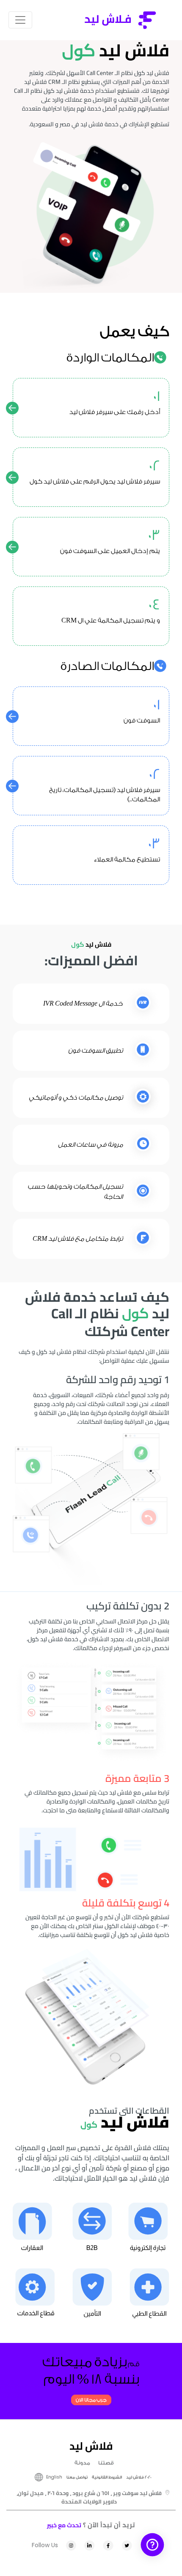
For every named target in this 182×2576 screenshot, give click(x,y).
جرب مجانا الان (91, 2400)
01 (156, 397)
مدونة (82, 2463)
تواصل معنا (77, 2477)
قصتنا (106, 2463)
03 (154, 536)
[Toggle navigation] (20, 20)
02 (154, 466)
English (54, 2477)
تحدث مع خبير (64, 2525)
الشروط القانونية (107, 2477)
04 (154, 605)
